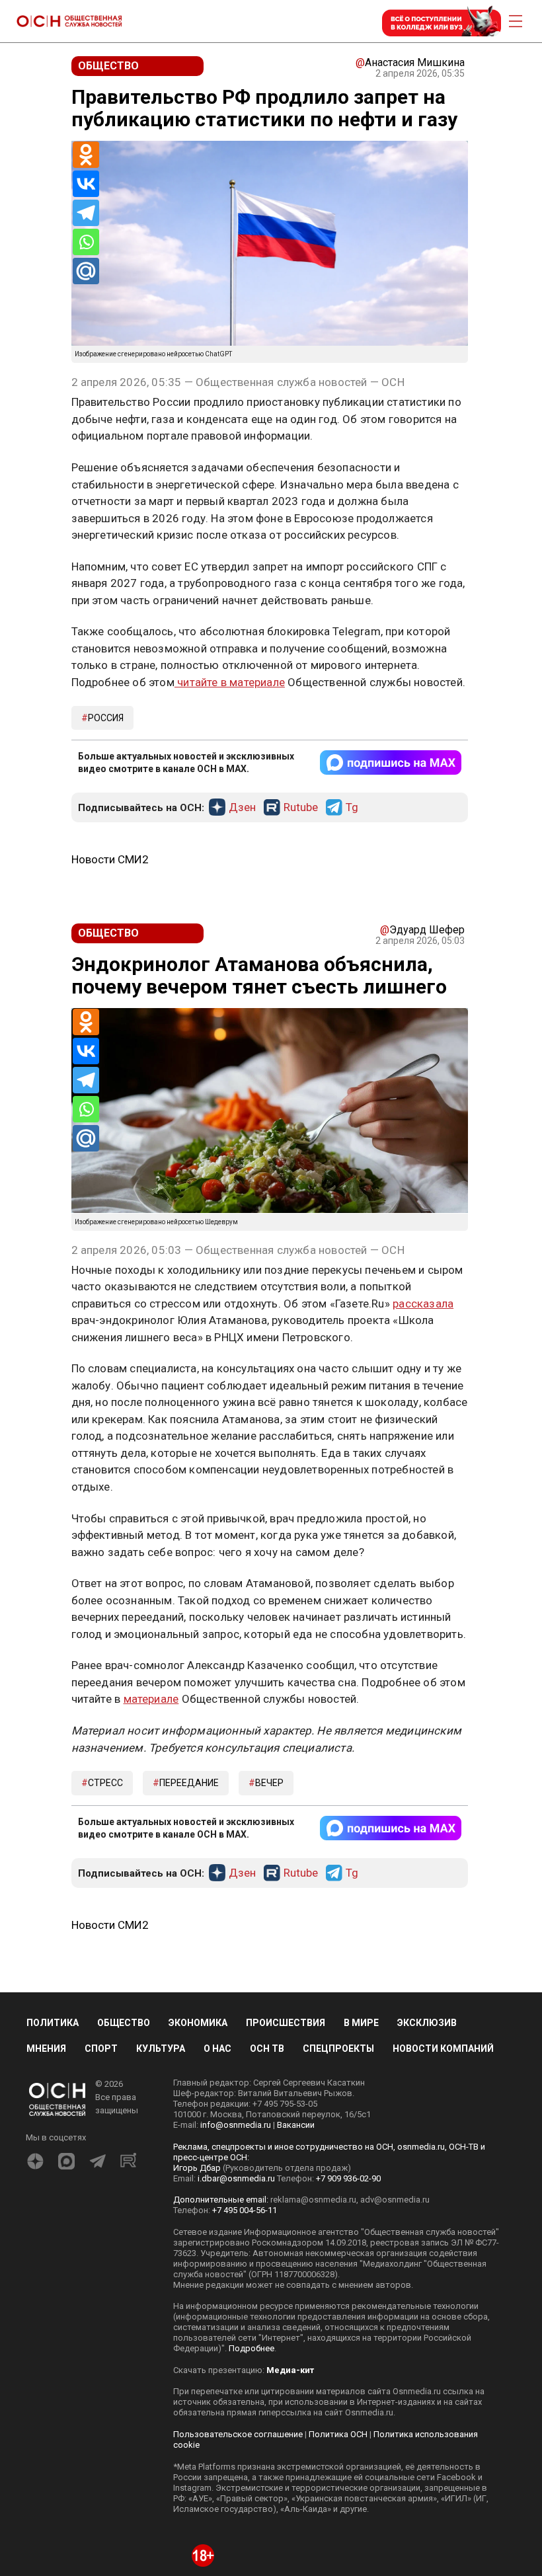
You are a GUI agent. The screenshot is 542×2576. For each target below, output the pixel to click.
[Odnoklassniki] (86, 155)
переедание (189, 2019)
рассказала (423, 1304)
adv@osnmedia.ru (395, 2436)
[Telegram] (86, 213)
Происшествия (286, 2259)
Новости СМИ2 (110, 859)
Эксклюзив (427, 2259)
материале (151, 1935)
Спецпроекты (338, 2285)
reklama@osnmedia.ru (313, 2436)
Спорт (101, 2285)
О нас (217, 2285)
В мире (361, 2259)
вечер (269, 2019)
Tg (352, 808)
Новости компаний (443, 2285)
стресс (105, 2019)
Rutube (301, 808)
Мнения (46, 2285)
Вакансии (296, 2361)
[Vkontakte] (86, 184)
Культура (161, 2285)
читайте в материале (230, 682)
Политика (53, 2259)
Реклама (113, 1672)
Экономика (198, 2259)
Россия (106, 718)
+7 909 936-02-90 (348, 2414)
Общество (124, 2259)
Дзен (242, 808)
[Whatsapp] (86, 242)
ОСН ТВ (267, 2285)
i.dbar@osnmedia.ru (236, 2414)
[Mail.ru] (86, 271)
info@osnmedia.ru (236, 2361)
